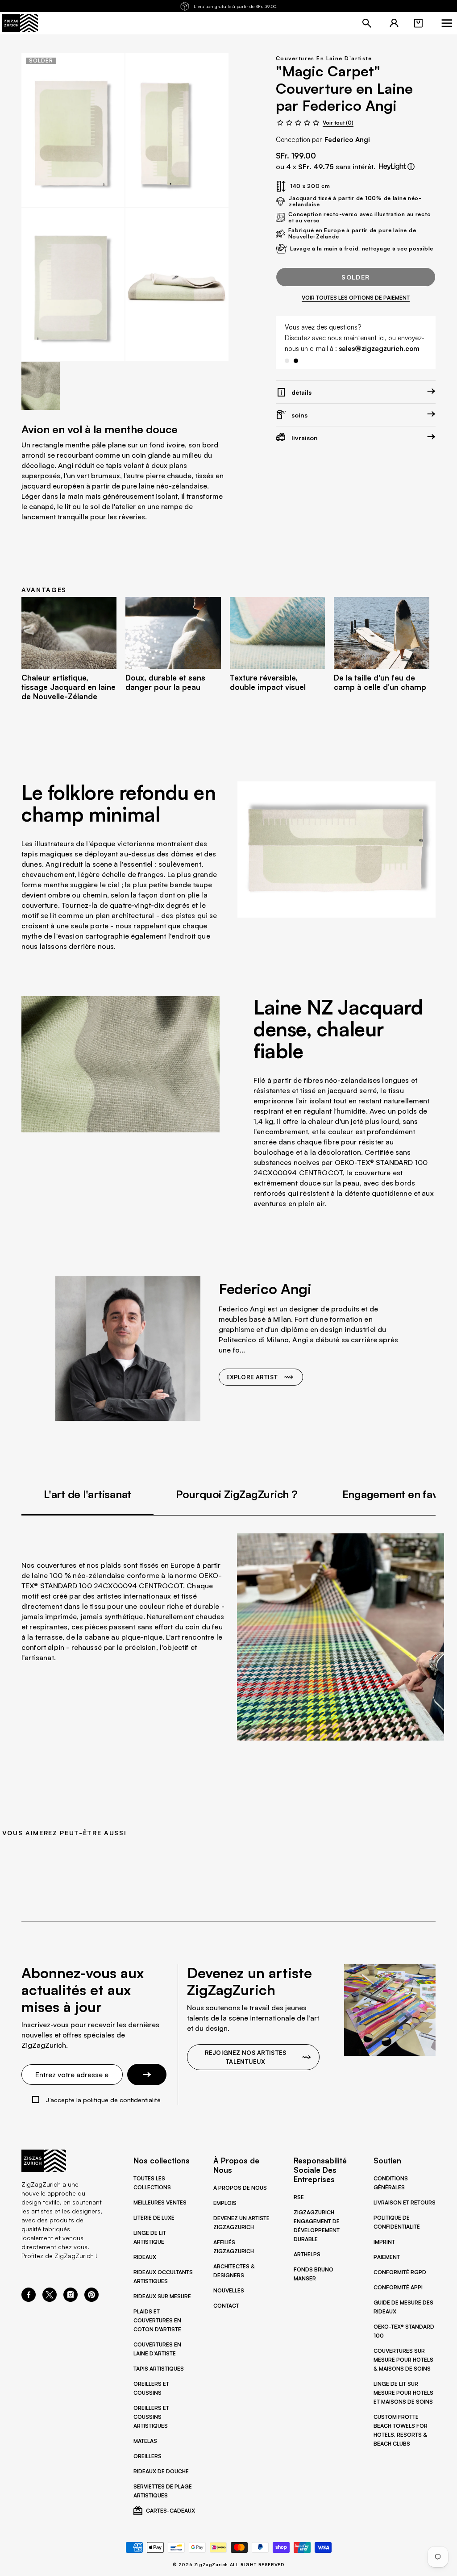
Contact (226, 2306)
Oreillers (147, 2456)
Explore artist (252, 1377)
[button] (418, 23)
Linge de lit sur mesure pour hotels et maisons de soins (403, 2393)
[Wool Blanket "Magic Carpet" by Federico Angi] (73, 130)
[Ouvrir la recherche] (367, 23)
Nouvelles (229, 2290)
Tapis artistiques (159, 2369)
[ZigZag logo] (20, 23)
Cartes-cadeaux (170, 2511)
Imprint (384, 2242)
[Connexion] (394, 23)
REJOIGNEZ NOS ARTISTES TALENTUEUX (245, 2057)
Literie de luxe (154, 2218)
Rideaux (145, 2257)
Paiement (387, 2257)
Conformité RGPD (400, 2272)
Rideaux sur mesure (162, 2296)
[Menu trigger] (447, 23)
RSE (299, 2197)
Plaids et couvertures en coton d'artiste (157, 2320)
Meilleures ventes (160, 2202)
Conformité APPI (398, 2287)
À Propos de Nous (240, 2188)
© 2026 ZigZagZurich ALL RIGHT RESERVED (229, 2564)
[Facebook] (29, 2299)
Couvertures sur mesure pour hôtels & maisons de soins (403, 2360)
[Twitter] (50, 2299)
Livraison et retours (405, 2202)
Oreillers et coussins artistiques (151, 2417)
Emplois (225, 2203)
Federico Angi (347, 140)
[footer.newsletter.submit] (147, 2075)
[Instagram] (71, 2299)
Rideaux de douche (161, 2471)
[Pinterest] (91, 2299)
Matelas (145, 2441)
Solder (355, 277)
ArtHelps (307, 2254)
